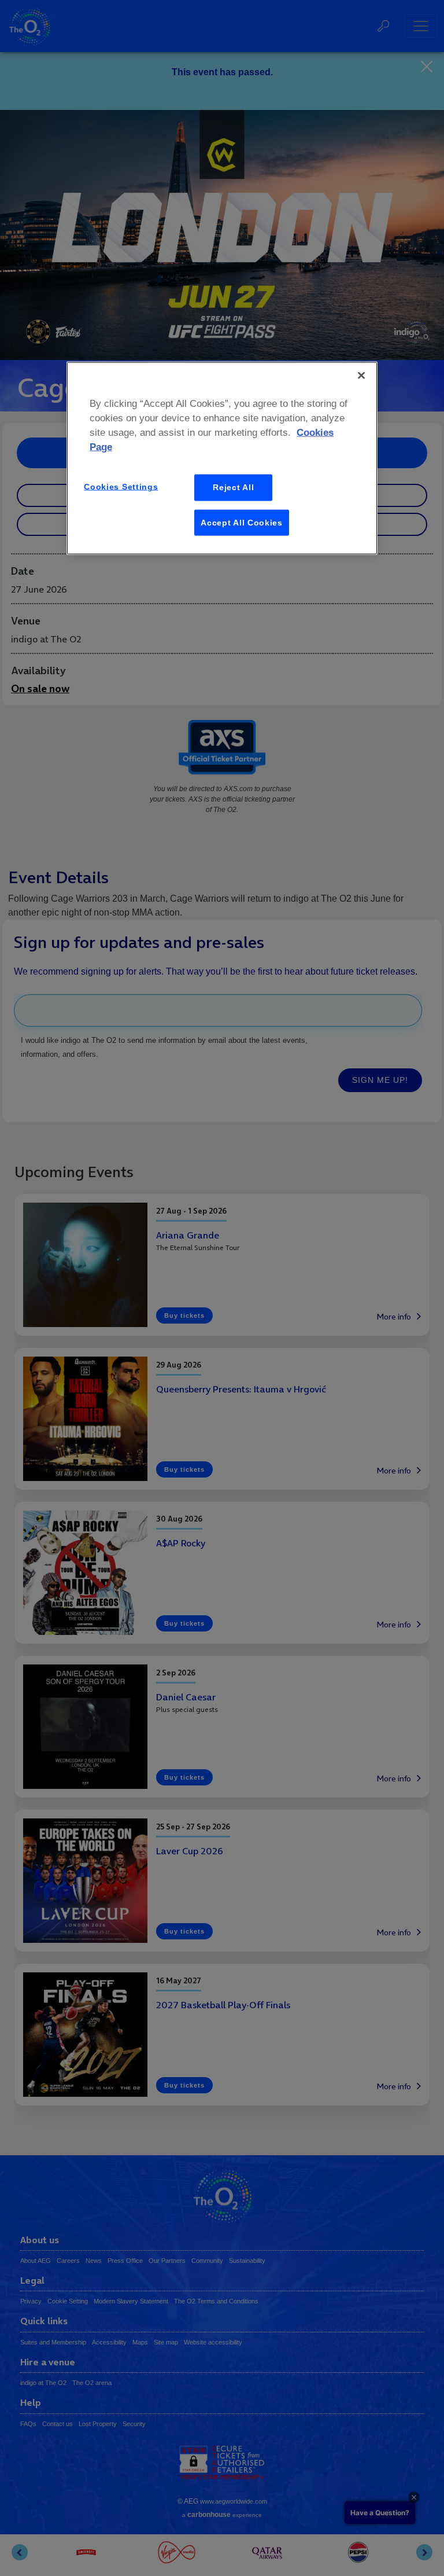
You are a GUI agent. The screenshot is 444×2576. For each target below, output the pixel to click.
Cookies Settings (121, 487)
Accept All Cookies (242, 522)
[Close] (361, 375)
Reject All (233, 487)
